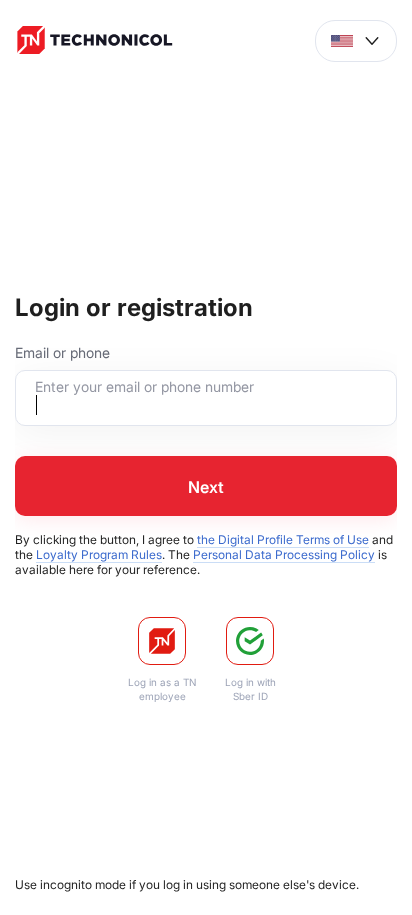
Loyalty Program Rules (99, 554)
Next (206, 487)
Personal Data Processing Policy (284, 554)
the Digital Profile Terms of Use (283, 539)
